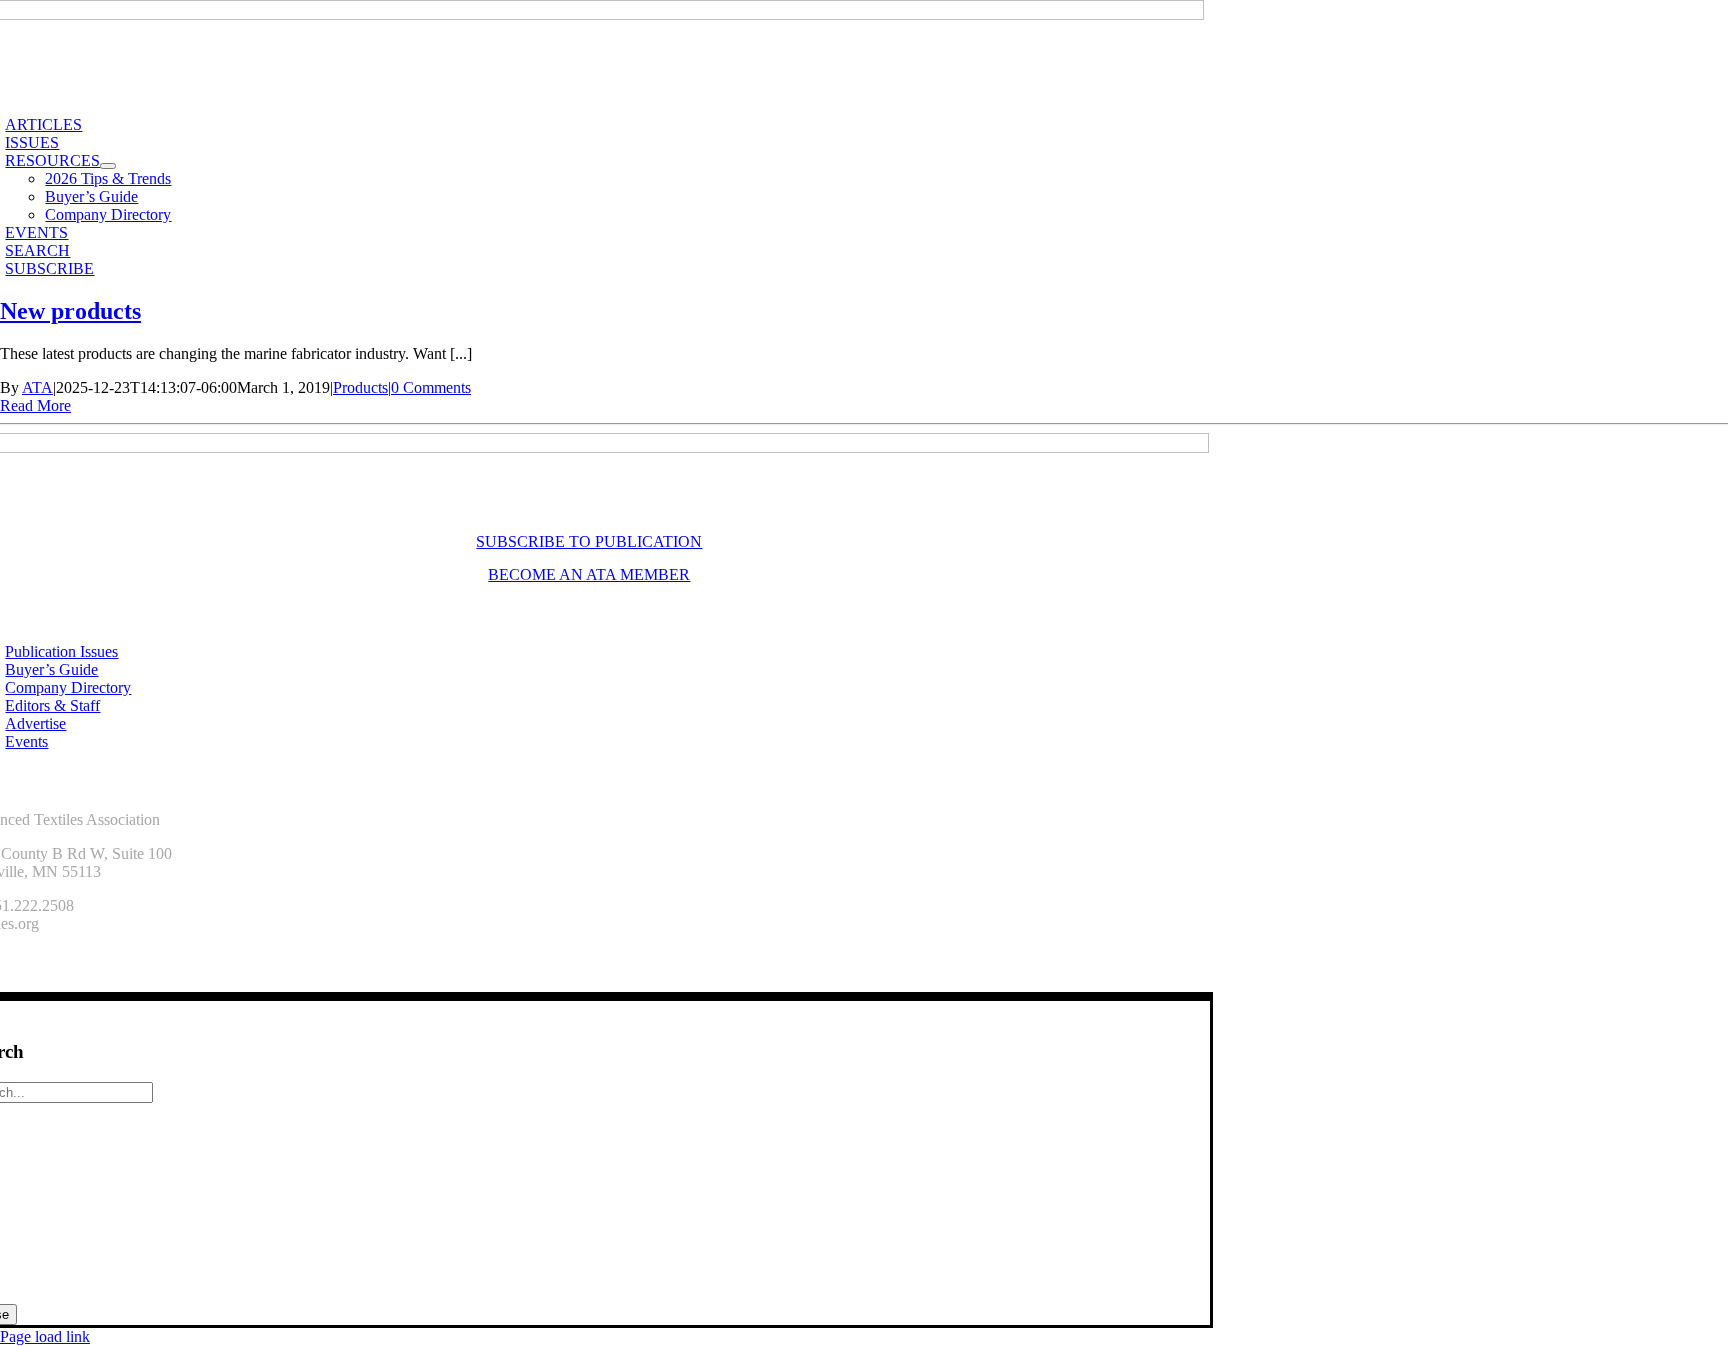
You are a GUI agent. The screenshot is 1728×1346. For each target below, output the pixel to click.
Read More (35, 405)
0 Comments (431, 387)
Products (360, 387)
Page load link (45, 1336)
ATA (37, 387)
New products (70, 311)
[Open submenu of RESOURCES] (108, 166)
